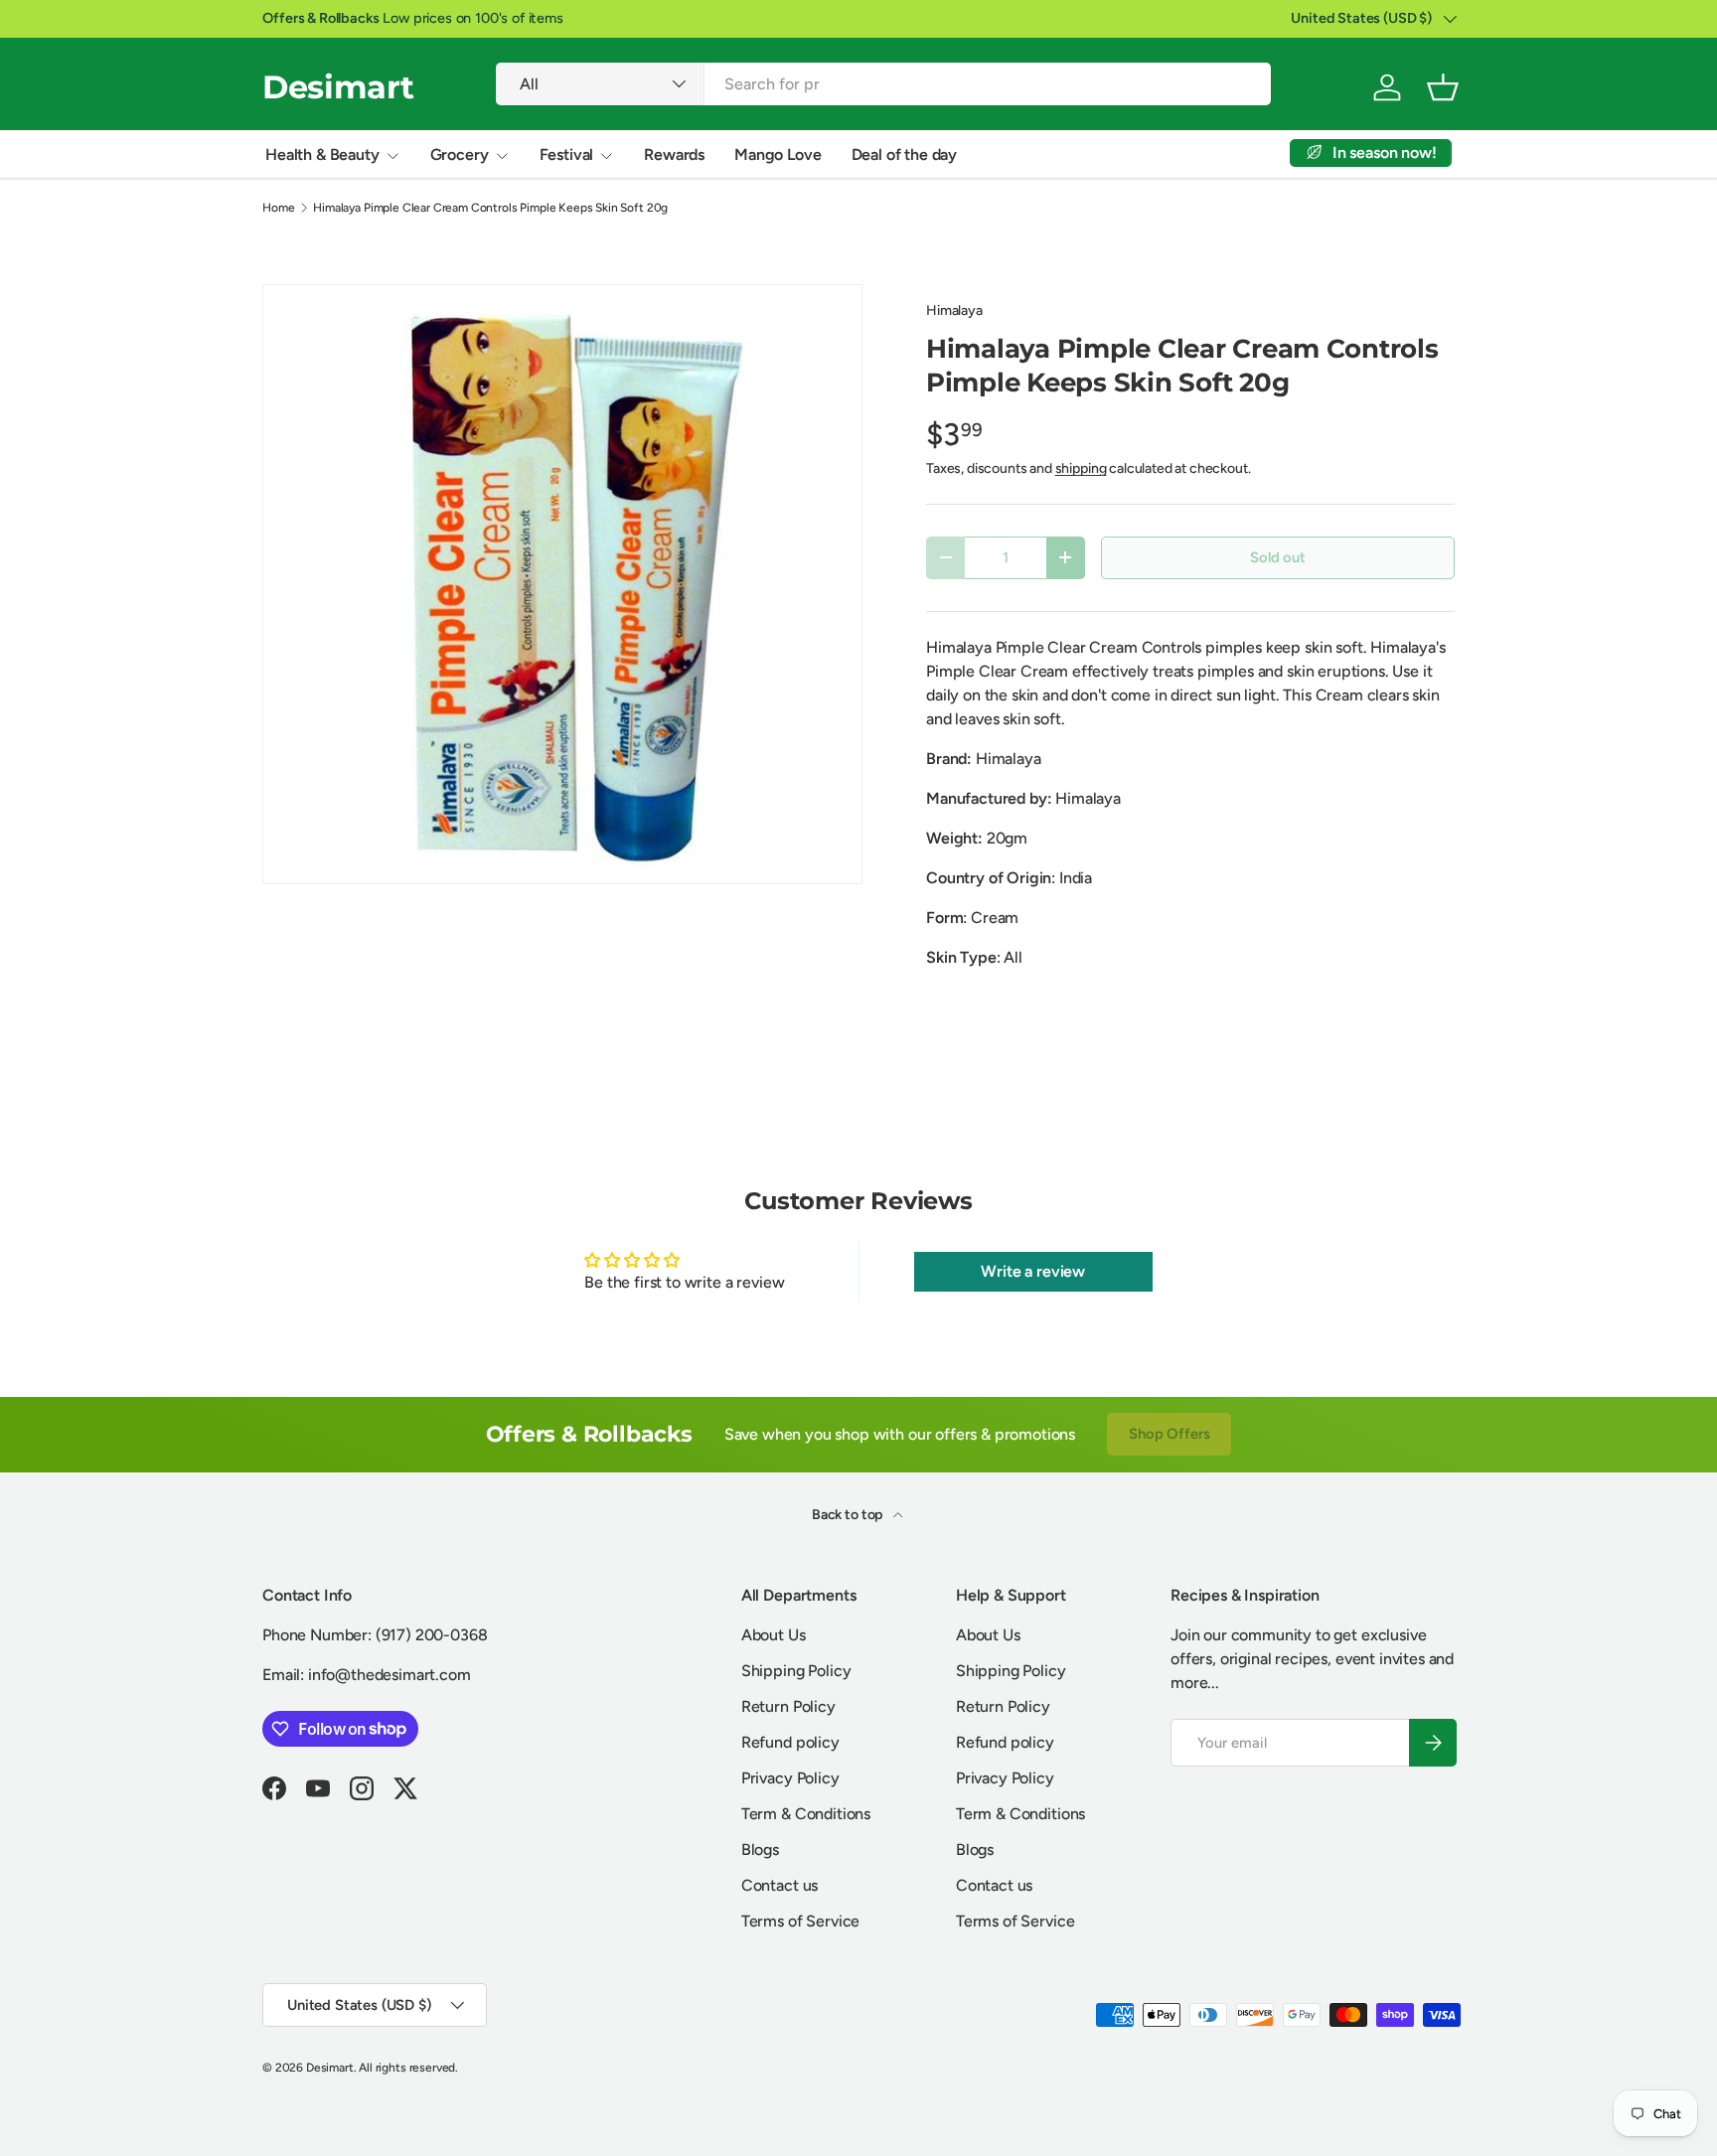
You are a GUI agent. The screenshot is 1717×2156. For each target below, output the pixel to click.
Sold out (1278, 557)
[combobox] (883, 84)
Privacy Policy (790, 1778)
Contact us (780, 1885)
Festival (567, 154)
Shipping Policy (796, 1671)
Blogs (760, 1849)
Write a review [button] (1033, 1271)
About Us (774, 1635)
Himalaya (954, 310)
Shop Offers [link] (1169, 1434)
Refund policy (790, 1742)
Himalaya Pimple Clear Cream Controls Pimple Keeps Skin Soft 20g (490, 208)
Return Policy (788, 1706)
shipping (1081, 468)
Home (278, 208)
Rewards (674, 154)
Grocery (460, 154)
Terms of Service (800, 1921)
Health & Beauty (322, 154)
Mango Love (778, 154)
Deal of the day (905, 154)
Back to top (849, 1515)
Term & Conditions (806, 1814)
